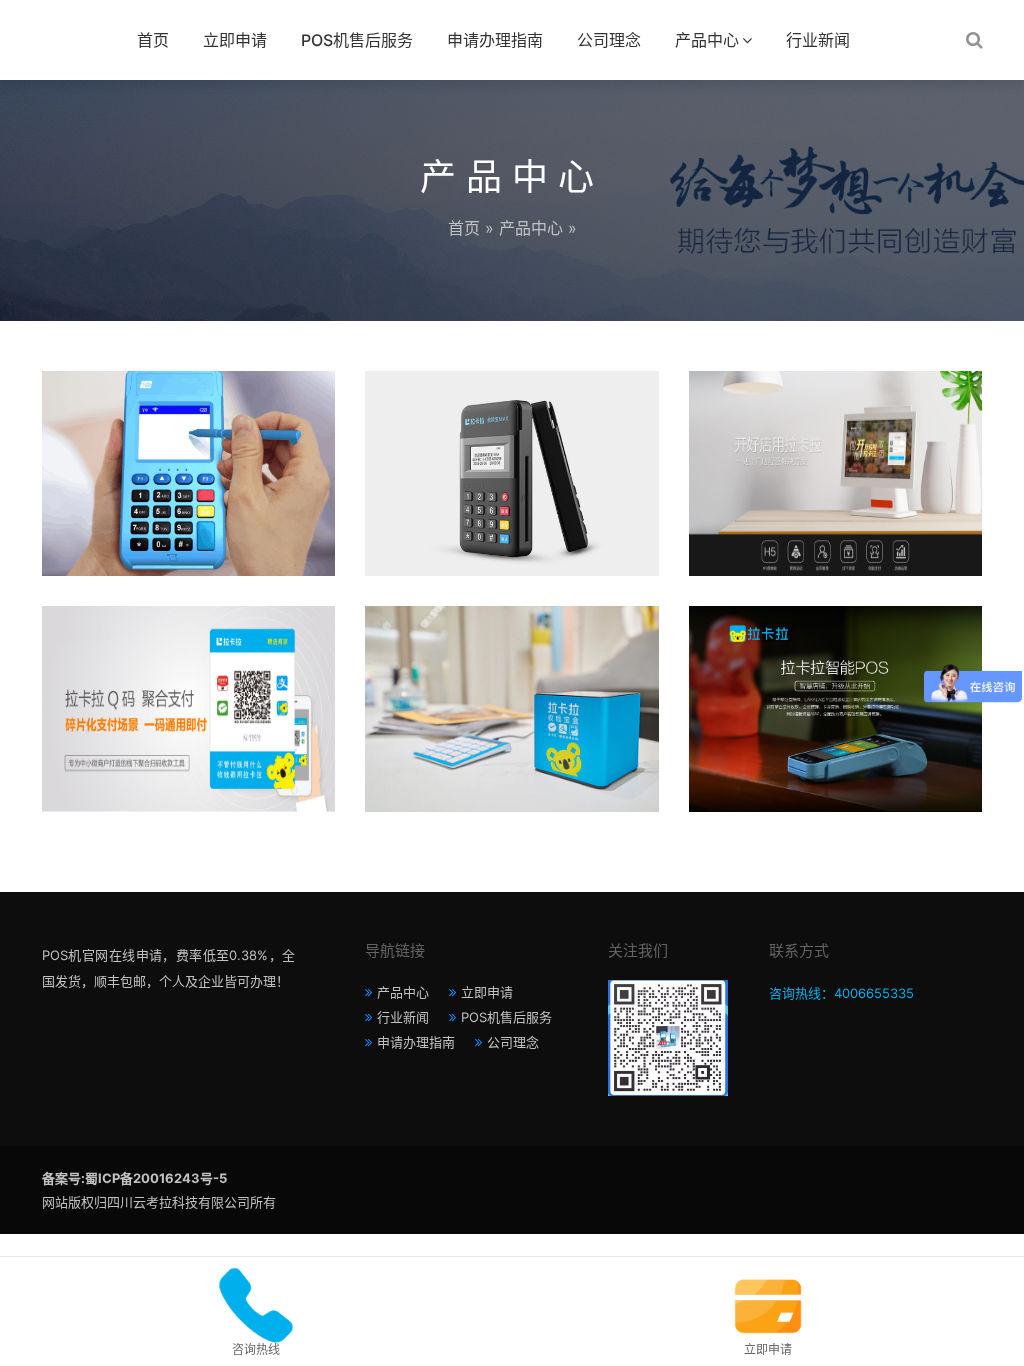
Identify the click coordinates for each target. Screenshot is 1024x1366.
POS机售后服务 (357, 40)
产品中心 (707, 40)
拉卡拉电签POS (189, 422)
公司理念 (609, 40)
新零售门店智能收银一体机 (835, 422)
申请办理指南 (495, 40)
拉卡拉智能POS (835, 658)
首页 (153, 40)
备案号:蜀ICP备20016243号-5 (134, 1178)
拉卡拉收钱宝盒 (512, 658)
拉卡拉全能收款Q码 (189, 658)
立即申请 (235, 40)
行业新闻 (818, 40)
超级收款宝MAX (512, 422)
